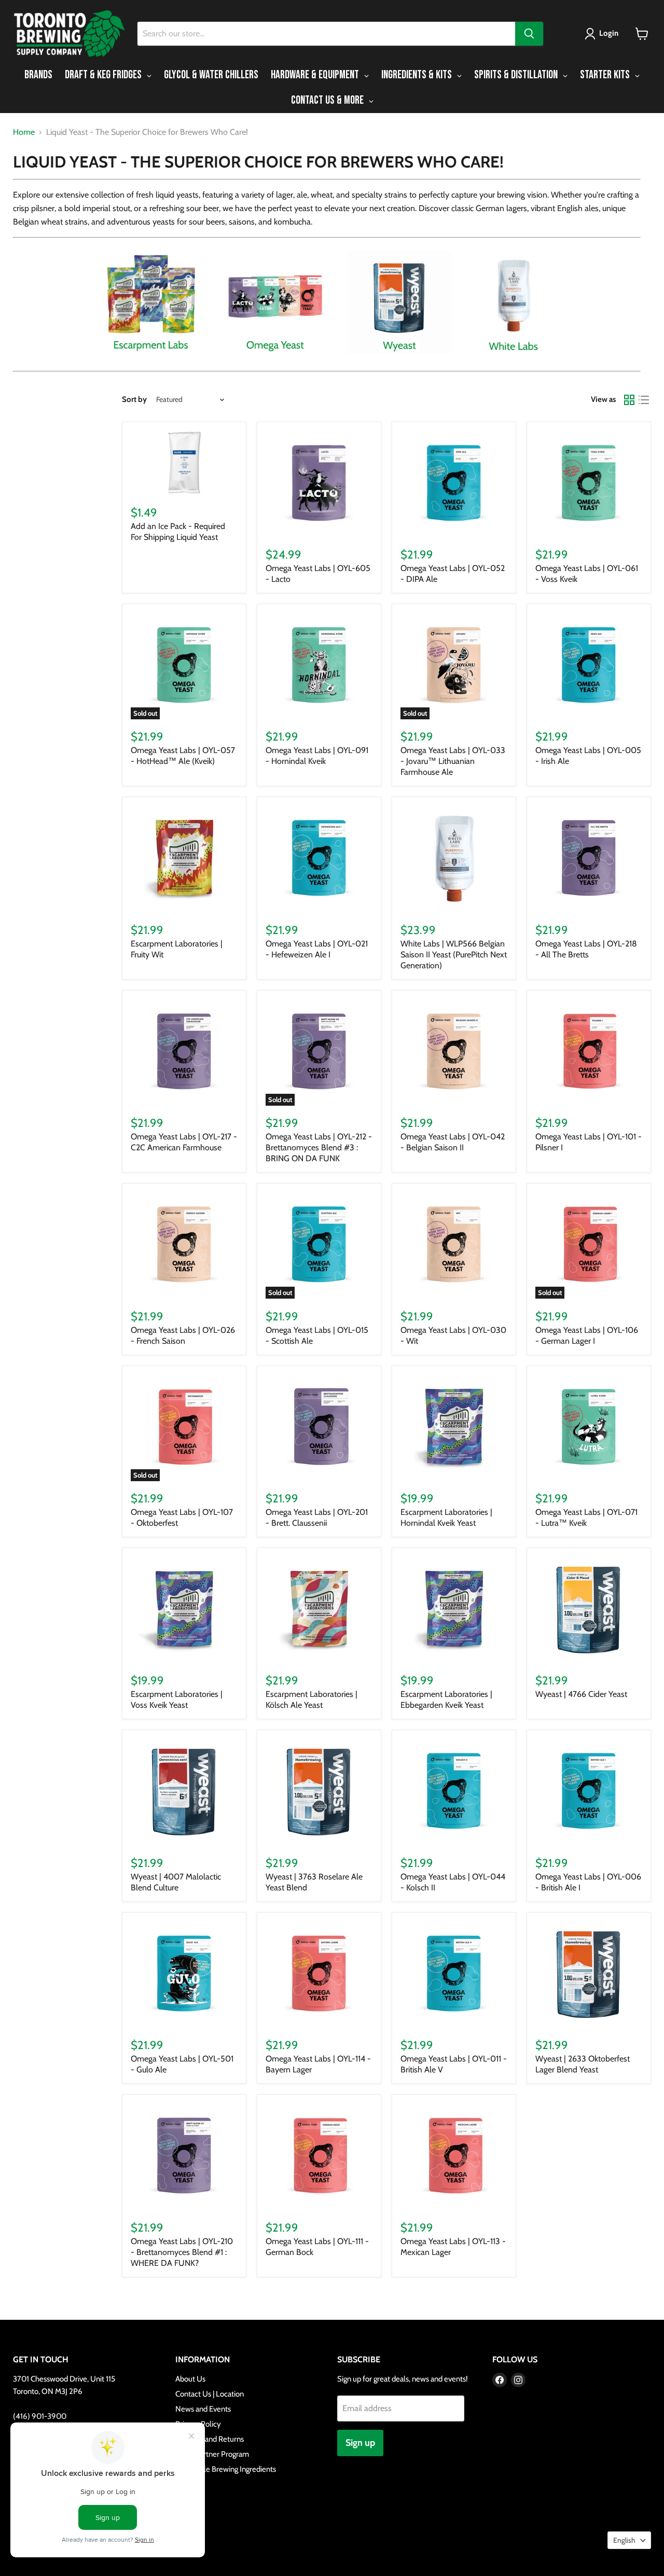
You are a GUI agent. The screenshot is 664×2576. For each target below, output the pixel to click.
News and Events (203, 2409)
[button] (604, 34)
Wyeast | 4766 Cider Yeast (581, 1694)
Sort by (134, 400)
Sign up (360, 2443)
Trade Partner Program (212, 2454)
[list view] (644, 400)
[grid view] (629, 400)
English (624, 2540)
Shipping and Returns (210, 2439)
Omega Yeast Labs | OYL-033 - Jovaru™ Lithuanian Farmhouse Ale (453, 761)
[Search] (529, 34)
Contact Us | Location (210, 2394)
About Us (190, 2379)
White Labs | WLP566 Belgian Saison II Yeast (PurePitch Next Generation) (454, 955)
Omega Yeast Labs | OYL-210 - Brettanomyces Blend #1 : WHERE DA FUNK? (182, 2252)
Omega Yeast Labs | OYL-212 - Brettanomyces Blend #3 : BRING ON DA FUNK (319, 1147)
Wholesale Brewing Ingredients (226, 2469)
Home (24, 132)
